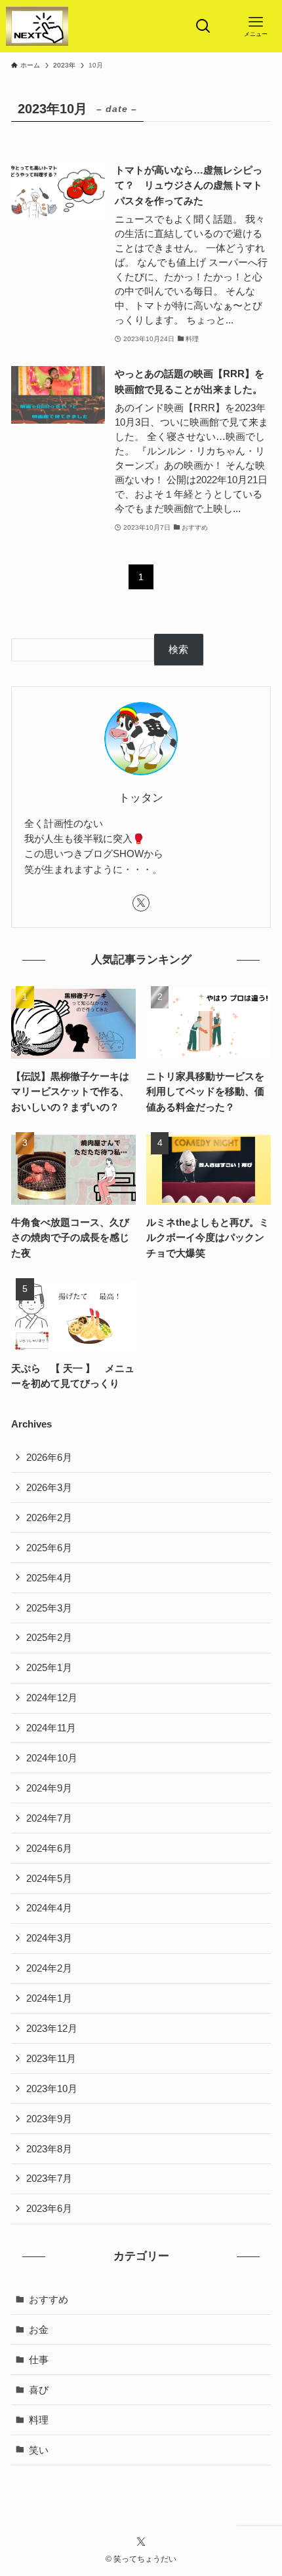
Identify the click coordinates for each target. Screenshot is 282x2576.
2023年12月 (52, 2028)
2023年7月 (49, 2178)
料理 (39, 2420)
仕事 (39, 2360)
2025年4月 (49, 1578)
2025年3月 (49, 1608)
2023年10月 (52, 2088)
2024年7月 (49, 1818)
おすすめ (49, 2299)
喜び (39, 2390)
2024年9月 (49, 1788)
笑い (39, 2450)
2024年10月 (52, 1758)
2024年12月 (52, 1698)
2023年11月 (51, 2058)
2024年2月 (49, 1968)
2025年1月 (49, 1667)
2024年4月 (49, 1908)
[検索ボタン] (203, 26)
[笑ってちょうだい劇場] (37, 26)
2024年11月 (51, 1728)
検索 (178, 649)
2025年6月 (49, 1548)
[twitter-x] (141, 903)
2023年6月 (49, 2208)
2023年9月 (49, 2119)
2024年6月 (49, 1848)
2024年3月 (49, 1938)
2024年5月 (49, 1878)
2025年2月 (49, 1637)
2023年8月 (49, 2149)
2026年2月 (49, 1518)
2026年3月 (49, 1487)
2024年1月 (49, 1998)
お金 (39, 2329)
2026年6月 (49, 1457)
